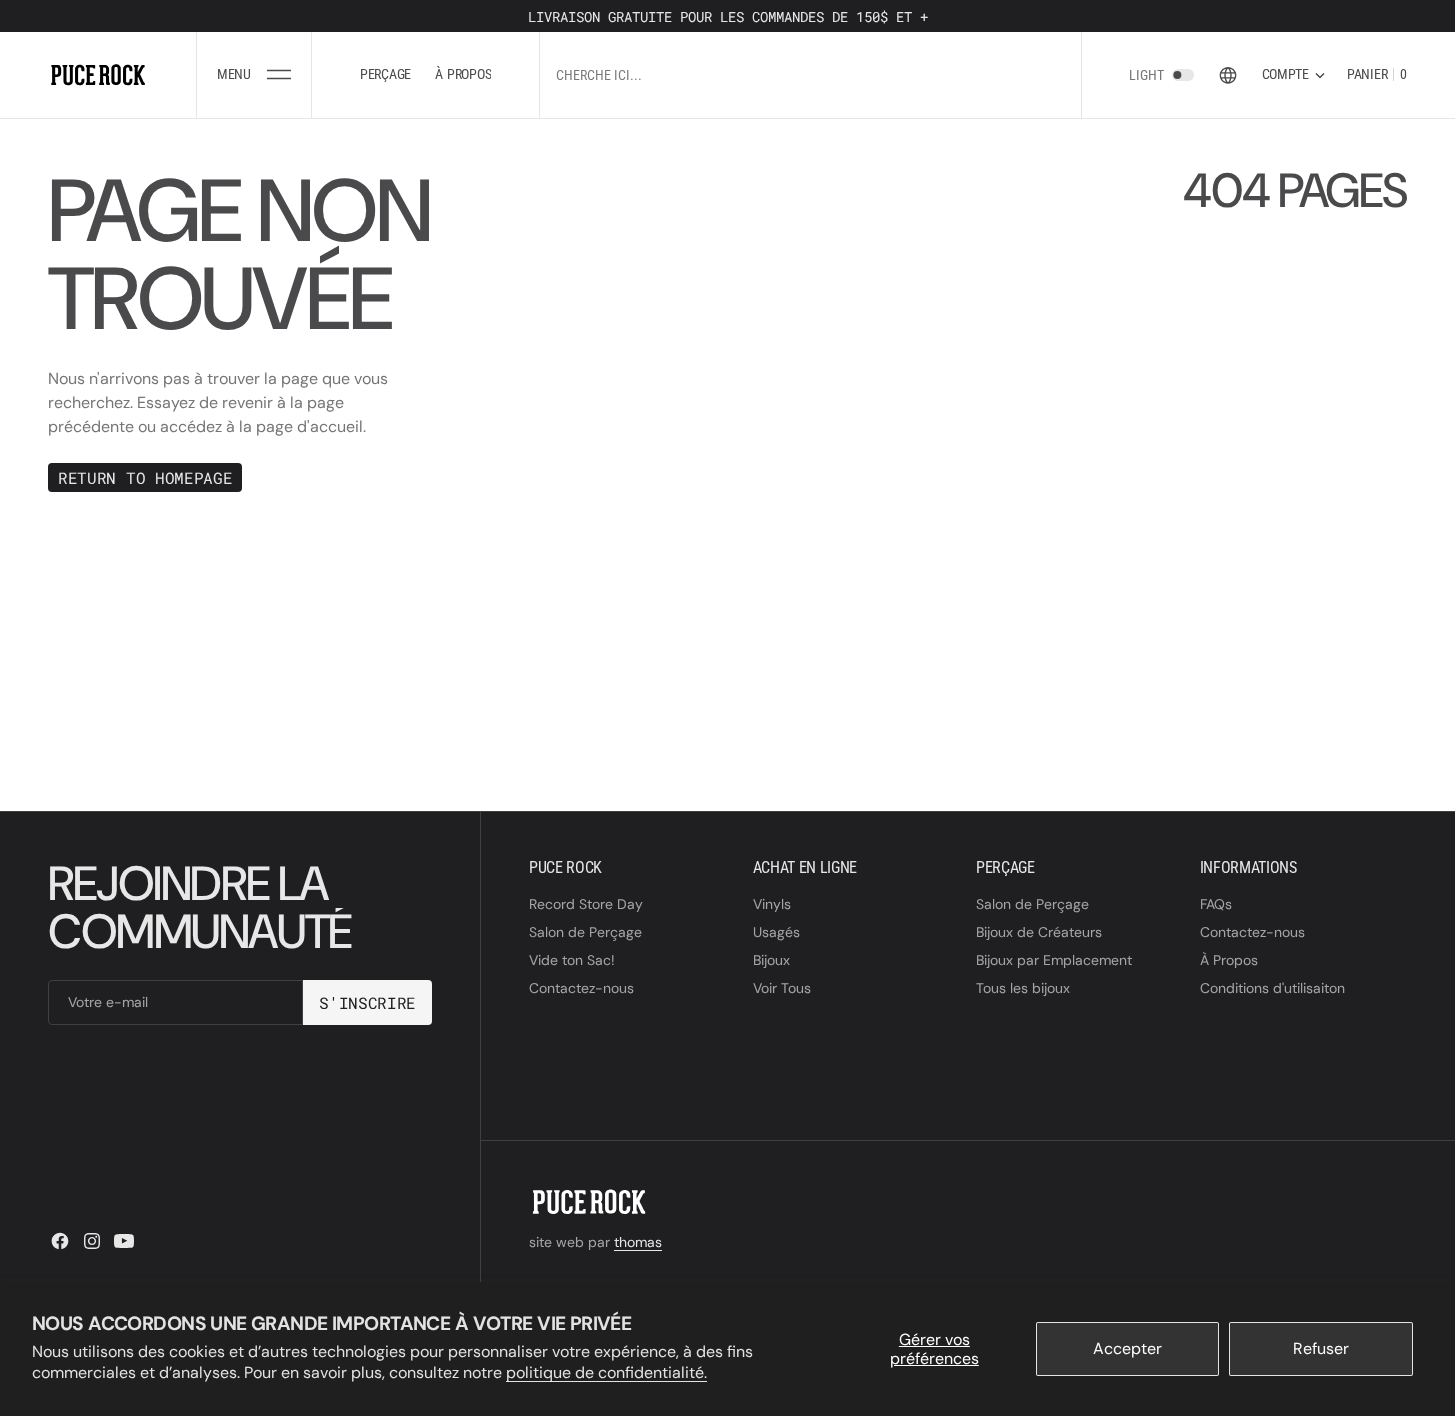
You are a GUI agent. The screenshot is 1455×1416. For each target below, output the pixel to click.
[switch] (1183, 75)
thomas (638, 1242)
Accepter (1127, 1348)
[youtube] (124, 1241)
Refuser (1321, 1348)
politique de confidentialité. (606, 1372)
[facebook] (60, 1241)
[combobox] (774, 74)
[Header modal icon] (279, 75)
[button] (253, 75)
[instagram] (92, 1241)
